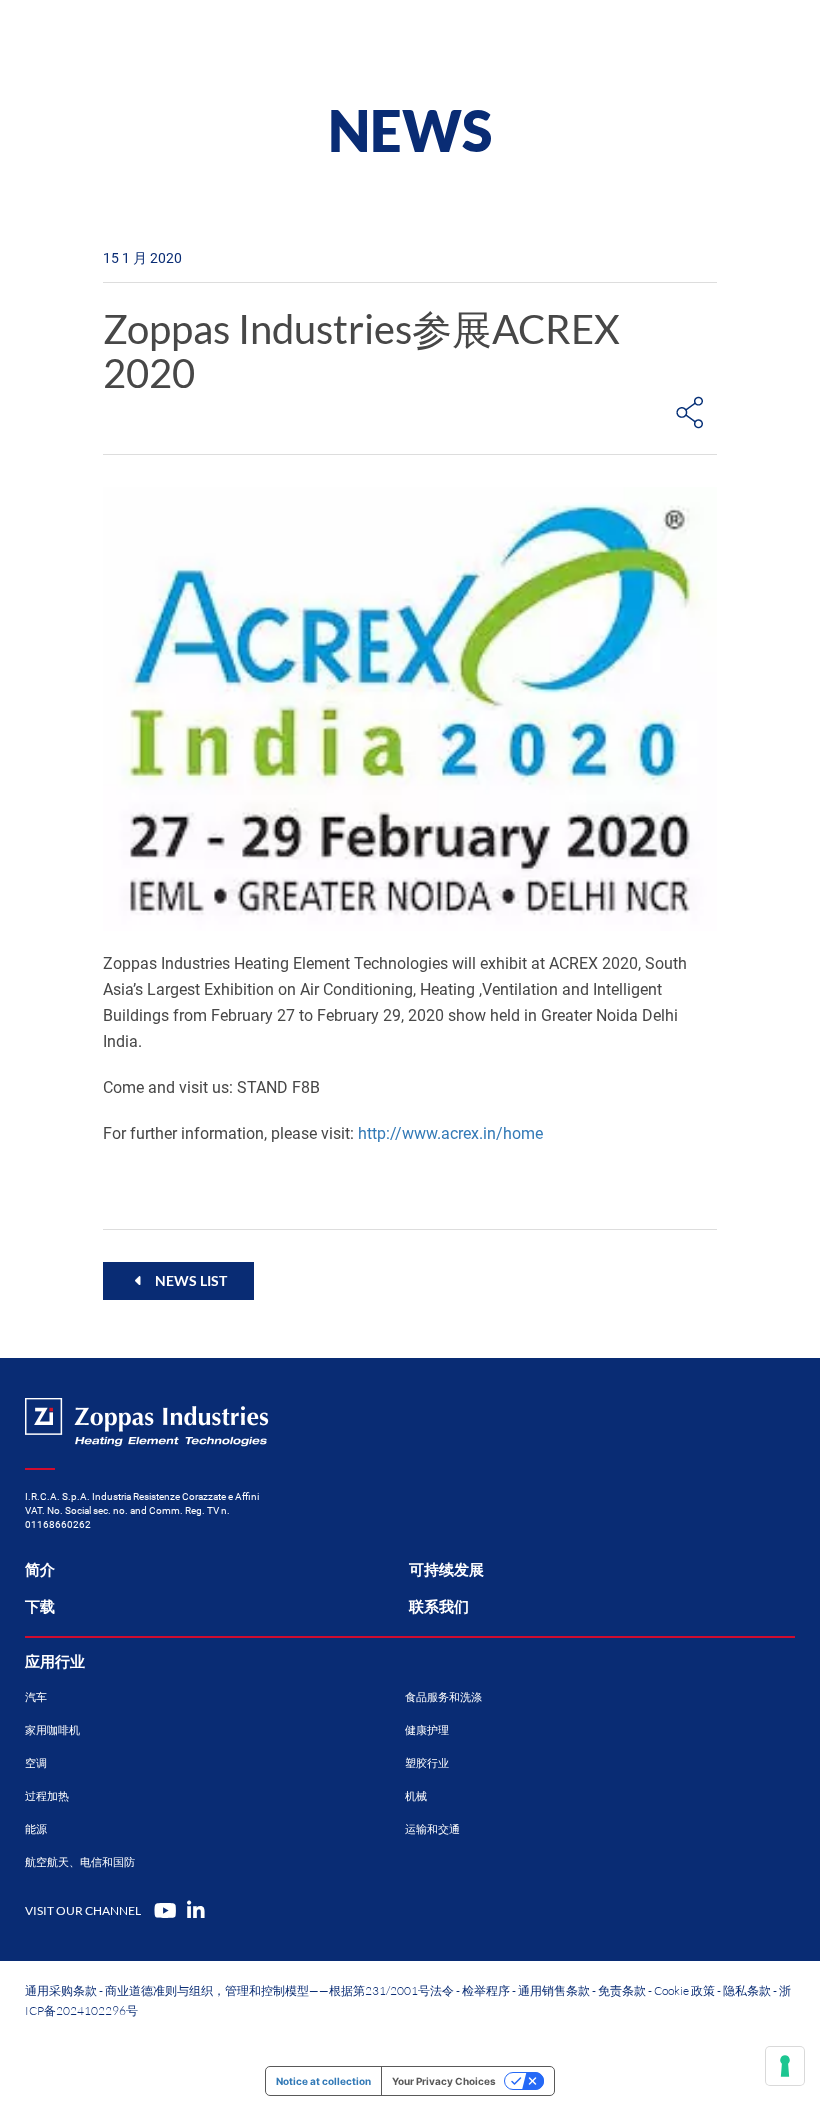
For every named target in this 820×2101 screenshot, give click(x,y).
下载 (40, 1607)
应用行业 (55, 1662)
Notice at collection (323, 2081)
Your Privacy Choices (444, 2081)
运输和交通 (432, 1829)
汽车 (36, 1697)
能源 (36, 1829)
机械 (416, 1796)
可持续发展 (446, 1570)
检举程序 (486, 1990)
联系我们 (439, 1607)
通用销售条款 (554, 1990)
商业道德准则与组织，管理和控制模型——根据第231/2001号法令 (279, 1990)
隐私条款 (747, 1990)
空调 (36, 1763)
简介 (40, 1570)
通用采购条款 (61, 1990)
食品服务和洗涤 (443, 1697)
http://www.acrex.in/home (450, 1133)
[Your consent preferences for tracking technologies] (785, 2066)
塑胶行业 (427, 1763)
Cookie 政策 (684, 1990)
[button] (178, 1281)
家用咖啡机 (52, 1730)
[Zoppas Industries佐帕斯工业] (135, 40)
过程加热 (47, 1796)
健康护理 (427, 1730)
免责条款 (622, 1990)
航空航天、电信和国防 (80, 1862)
